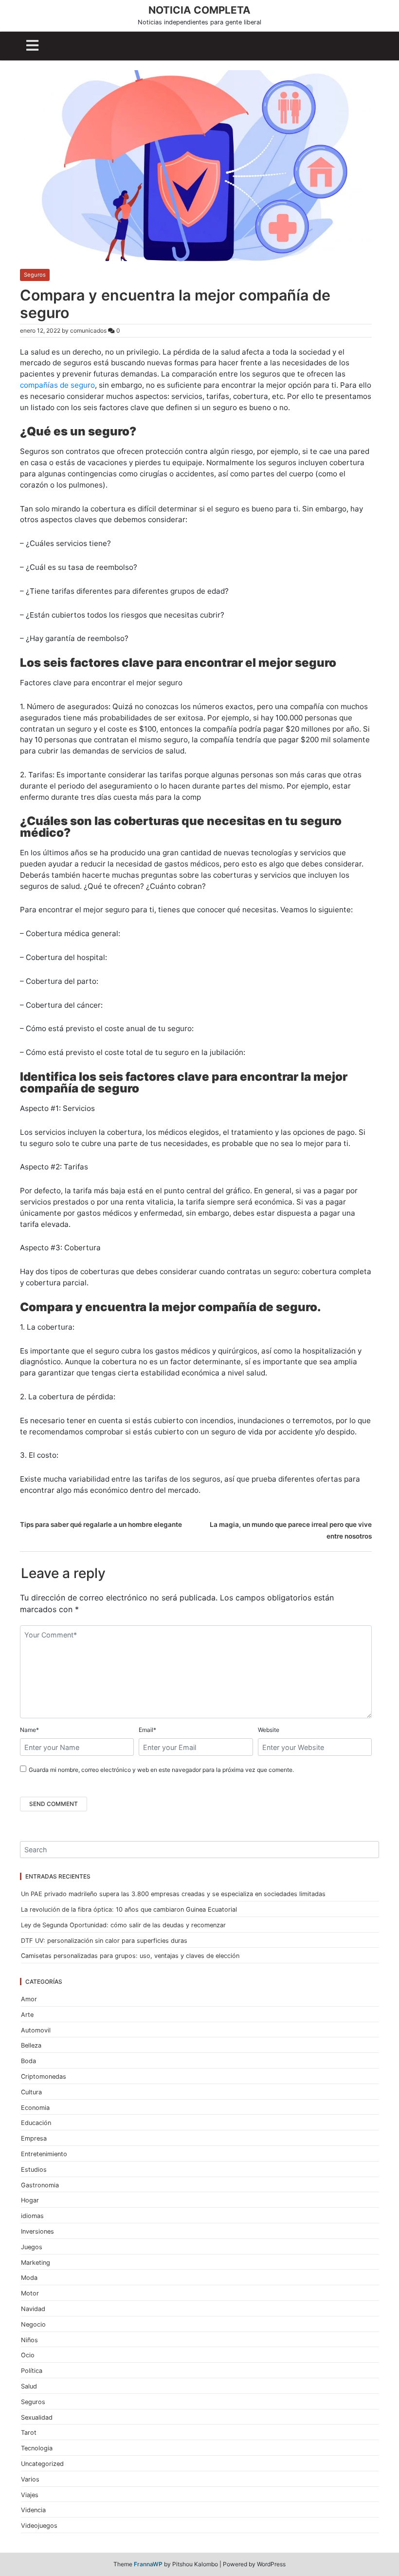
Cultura (31, 2092)
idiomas (32, 2216)
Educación (36, 2123)
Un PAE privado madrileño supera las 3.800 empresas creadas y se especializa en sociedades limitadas (173, 1894)
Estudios (34, 2170)
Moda (29, 2278)
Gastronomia (40, 2185)
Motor (30, 2293)
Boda (28, 2061)
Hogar (30, 2200)
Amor (29, 1999)
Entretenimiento (44, 2154)
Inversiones (37, 2231)
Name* (29, 1730)
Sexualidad (37, 2417)
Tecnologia (37, 2448)
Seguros (35, 275)
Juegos (32, 2247)
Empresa (34, 2138)
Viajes (30, 2495)
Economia (35, 2108)
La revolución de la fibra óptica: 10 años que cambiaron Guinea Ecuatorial (129, 1909)
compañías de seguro (57, 385)
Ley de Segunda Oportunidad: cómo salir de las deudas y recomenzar (123, 1925)
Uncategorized (42, 2464)
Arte (27, 2015)
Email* (147, 1730)
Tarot (29, 2433)
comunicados (88, 330)
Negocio (33, 2324)
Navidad (33, 2309)
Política (32, 2371)
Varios (30, 2479)
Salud (29, 2386)
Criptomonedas (44, 2077)
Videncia (33, 2510)
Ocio (28, 2355)
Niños (29, 2340)
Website (269, 1730)
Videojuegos (39, 2526)
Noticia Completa (199, 10)
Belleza (31, 2045)
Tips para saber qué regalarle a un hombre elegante (101, 1524)
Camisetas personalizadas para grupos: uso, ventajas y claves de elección (130, 1956)
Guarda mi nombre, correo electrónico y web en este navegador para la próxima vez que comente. (161, 1770)
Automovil (36, 2030)
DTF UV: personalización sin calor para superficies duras (104, 1941)
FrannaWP (148, 2564)
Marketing (36, 2263)
